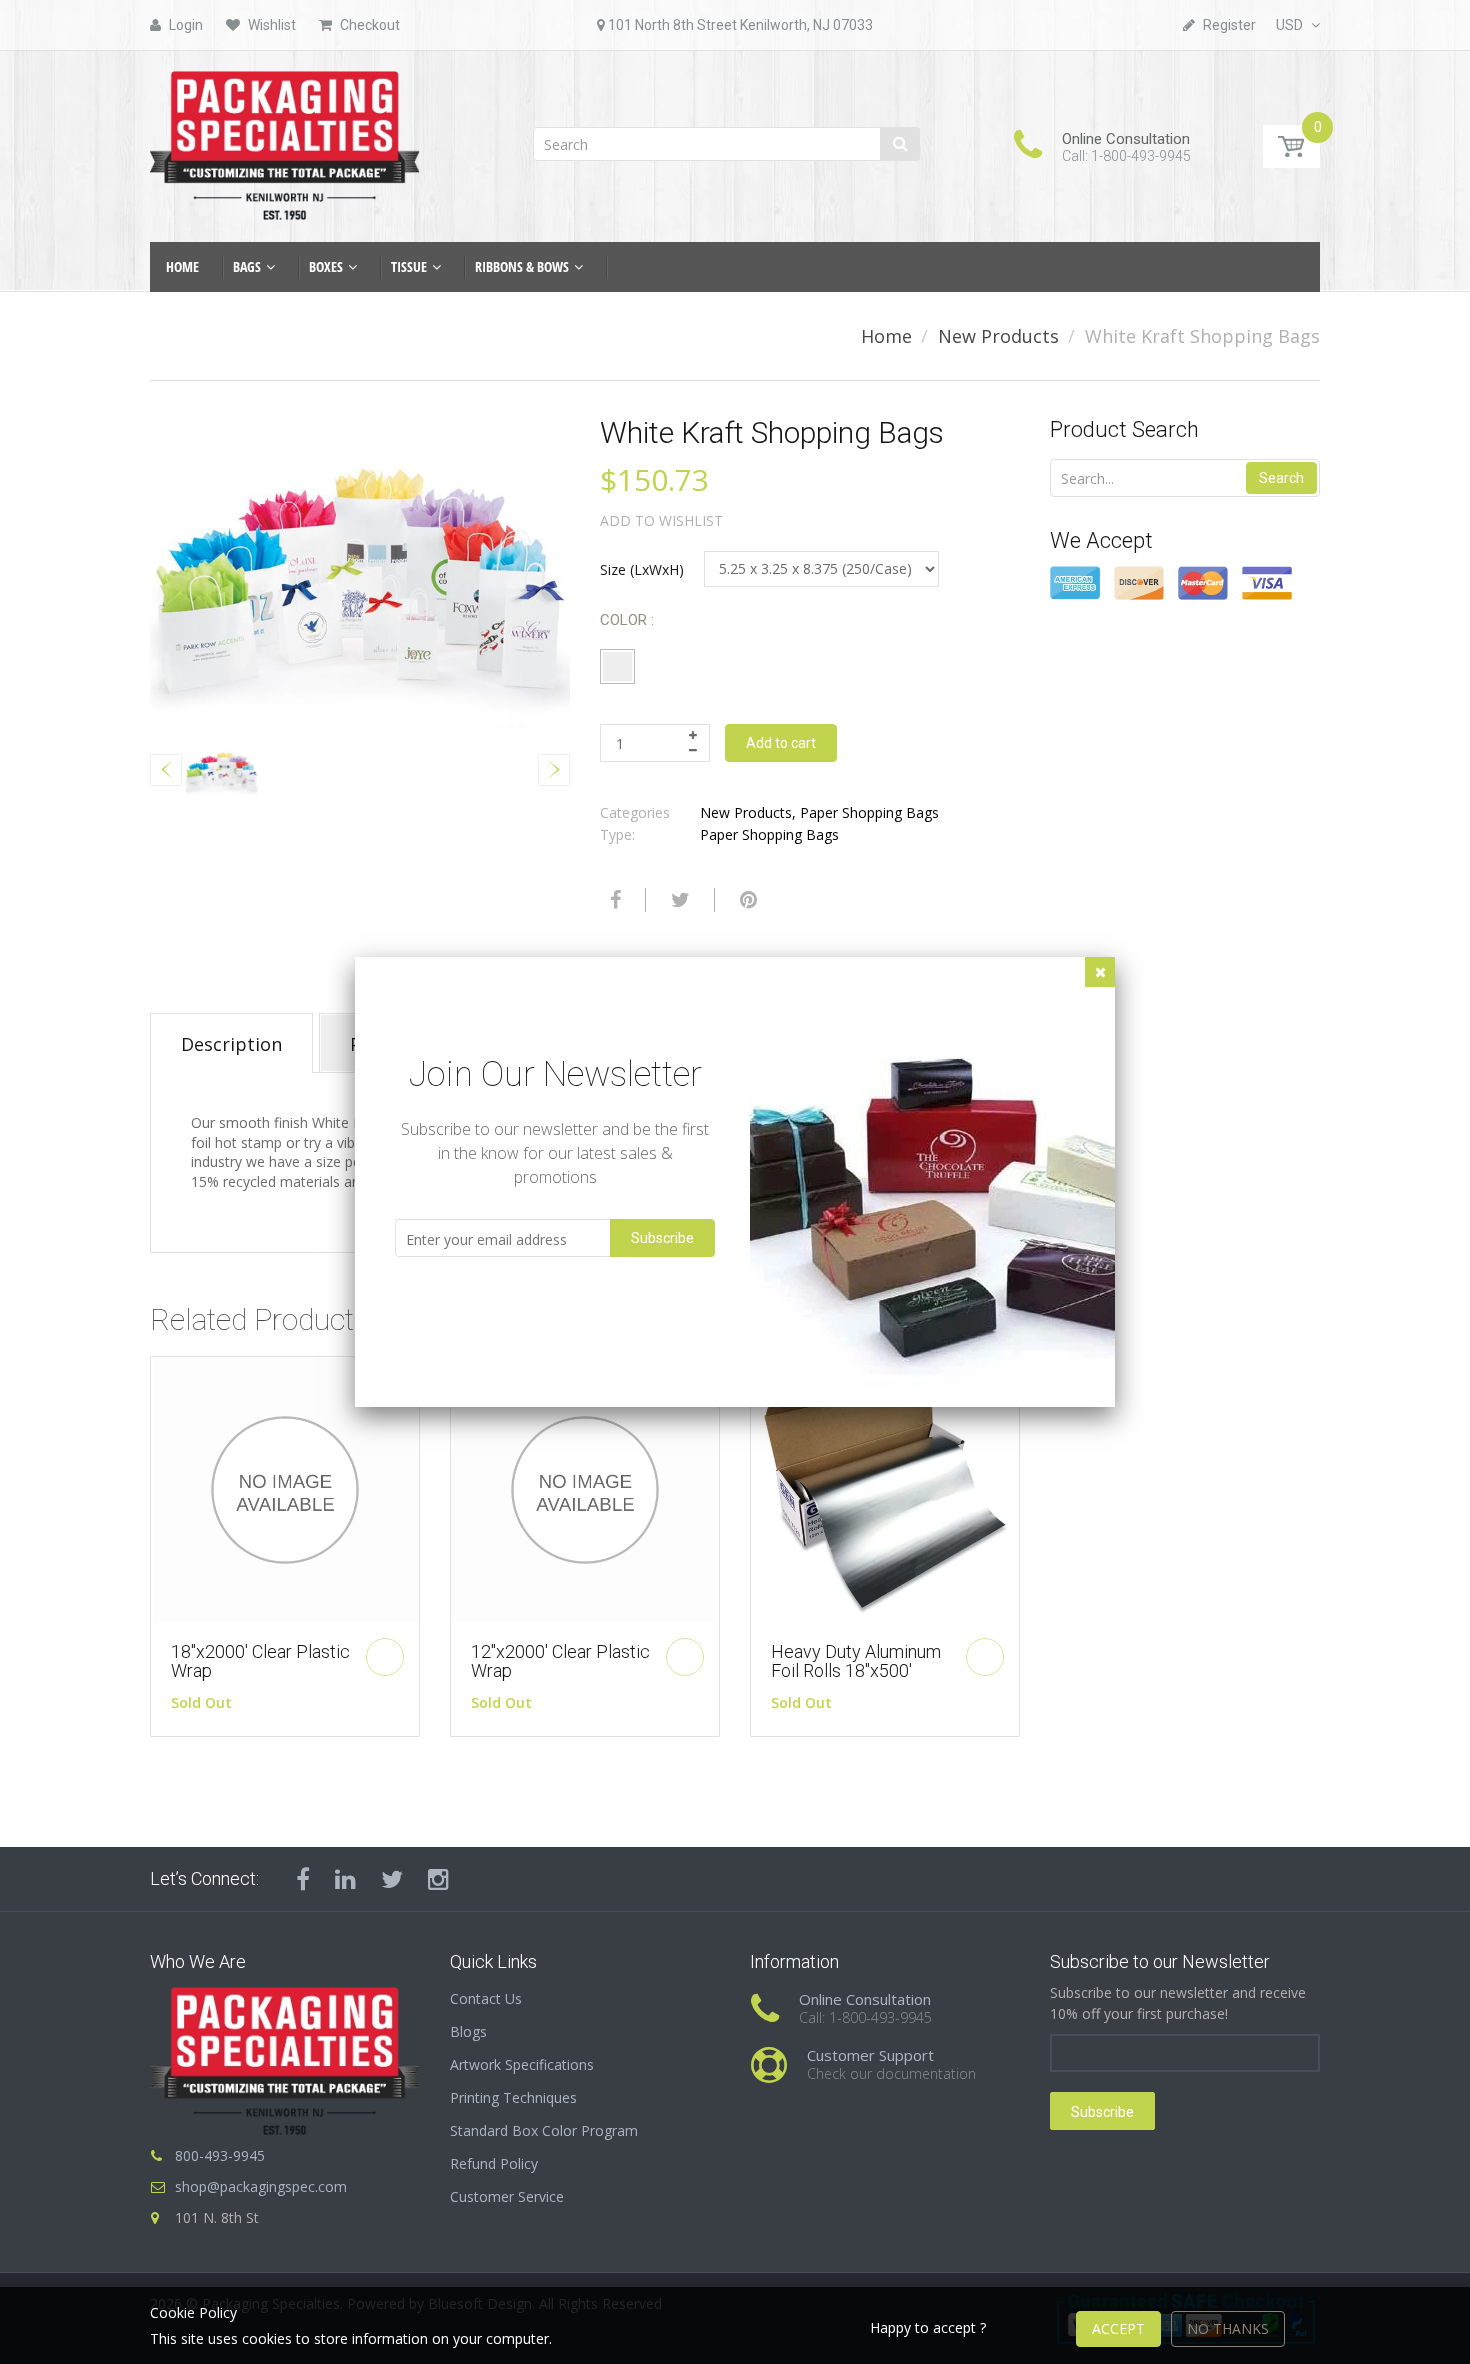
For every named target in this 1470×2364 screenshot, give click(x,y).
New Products (998, 336)
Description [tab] (231, 1044)
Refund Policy (494, 2163)
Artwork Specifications (522, 2064)
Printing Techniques (513, 2097)
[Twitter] (678, 900)
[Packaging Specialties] (285, 139)
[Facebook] (613, 900)
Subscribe (1102, 2112)
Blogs (468, 2031)
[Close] (1100, 972)
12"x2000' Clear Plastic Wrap (560, 1661)
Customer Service (507, 2196)
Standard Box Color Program (544, 2130)
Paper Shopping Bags (869, 812)
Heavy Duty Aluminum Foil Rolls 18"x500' (856, 1661)
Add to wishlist (661, 520)
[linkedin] (345, 1879)
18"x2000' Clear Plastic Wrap (260, 1661)
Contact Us (486, 1998)
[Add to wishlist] (166, 1382)
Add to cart (781, 743)
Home (886, 336)
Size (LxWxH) (642, 569)
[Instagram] (438, 1879)
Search (1281, 478)
